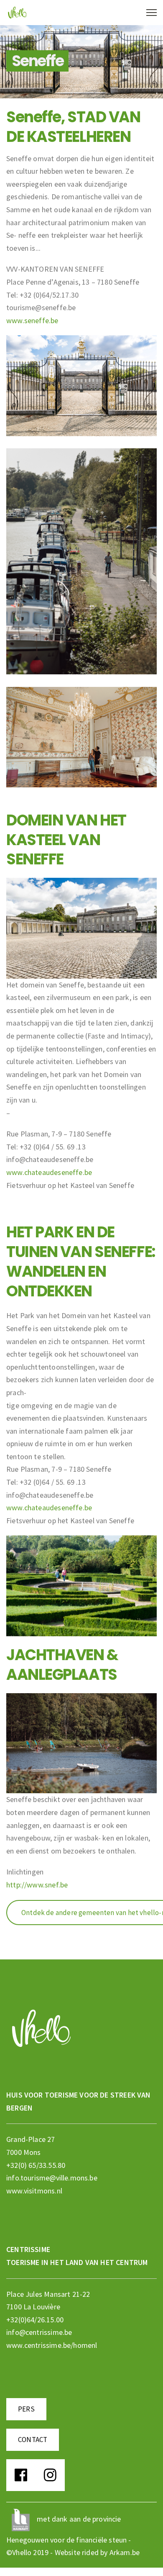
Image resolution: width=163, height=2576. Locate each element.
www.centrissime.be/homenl (52, 2345)
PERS (26, 2409)
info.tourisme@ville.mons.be (52, 2178)
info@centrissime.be (39, 2332)
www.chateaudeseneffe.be (49, 1172)
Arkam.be (125, 2552)
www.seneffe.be (32, 320)
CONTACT (33, 2440)
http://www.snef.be (37, 1885)
